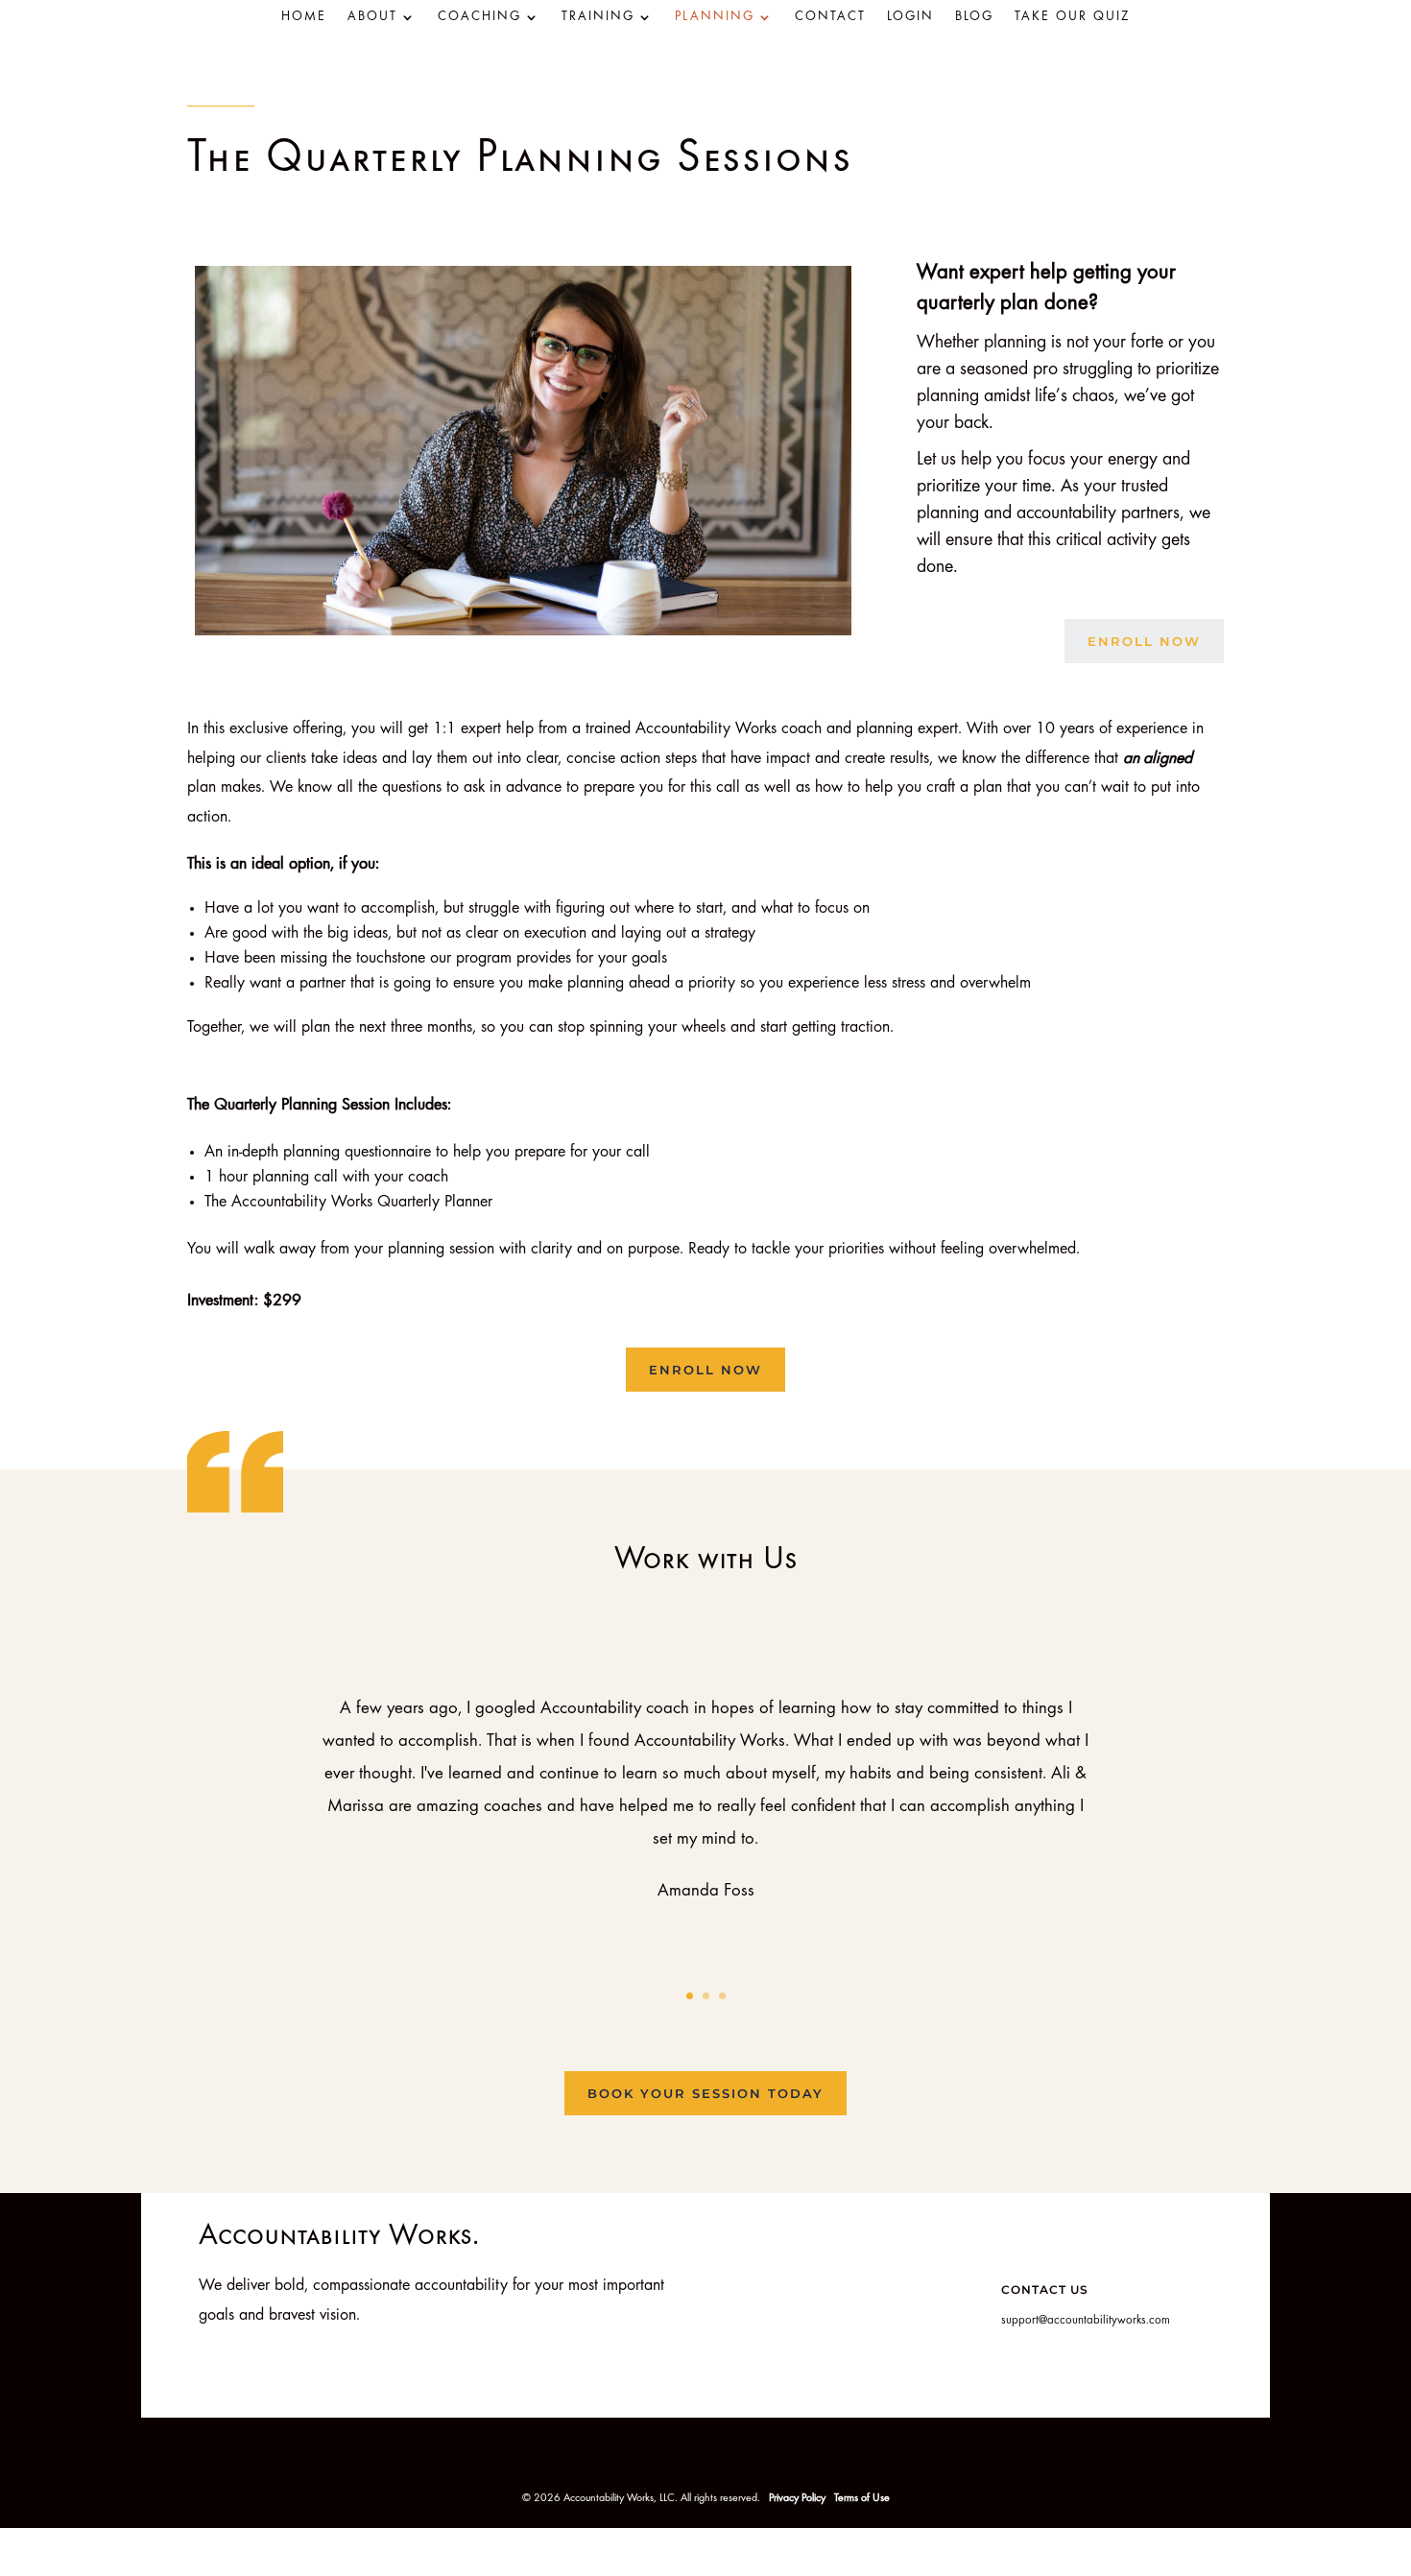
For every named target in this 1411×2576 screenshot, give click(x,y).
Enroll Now (1144, 641)
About (372, 17)
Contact (830, 17)
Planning (715, 17)
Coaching (479, 17)
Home (304, 17)
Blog (974, 17)
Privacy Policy (799, 2498)
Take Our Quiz (1072, 17)
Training (598, 17)
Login (910, 17)
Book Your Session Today (705, 2093)
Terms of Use (862, 2498)
